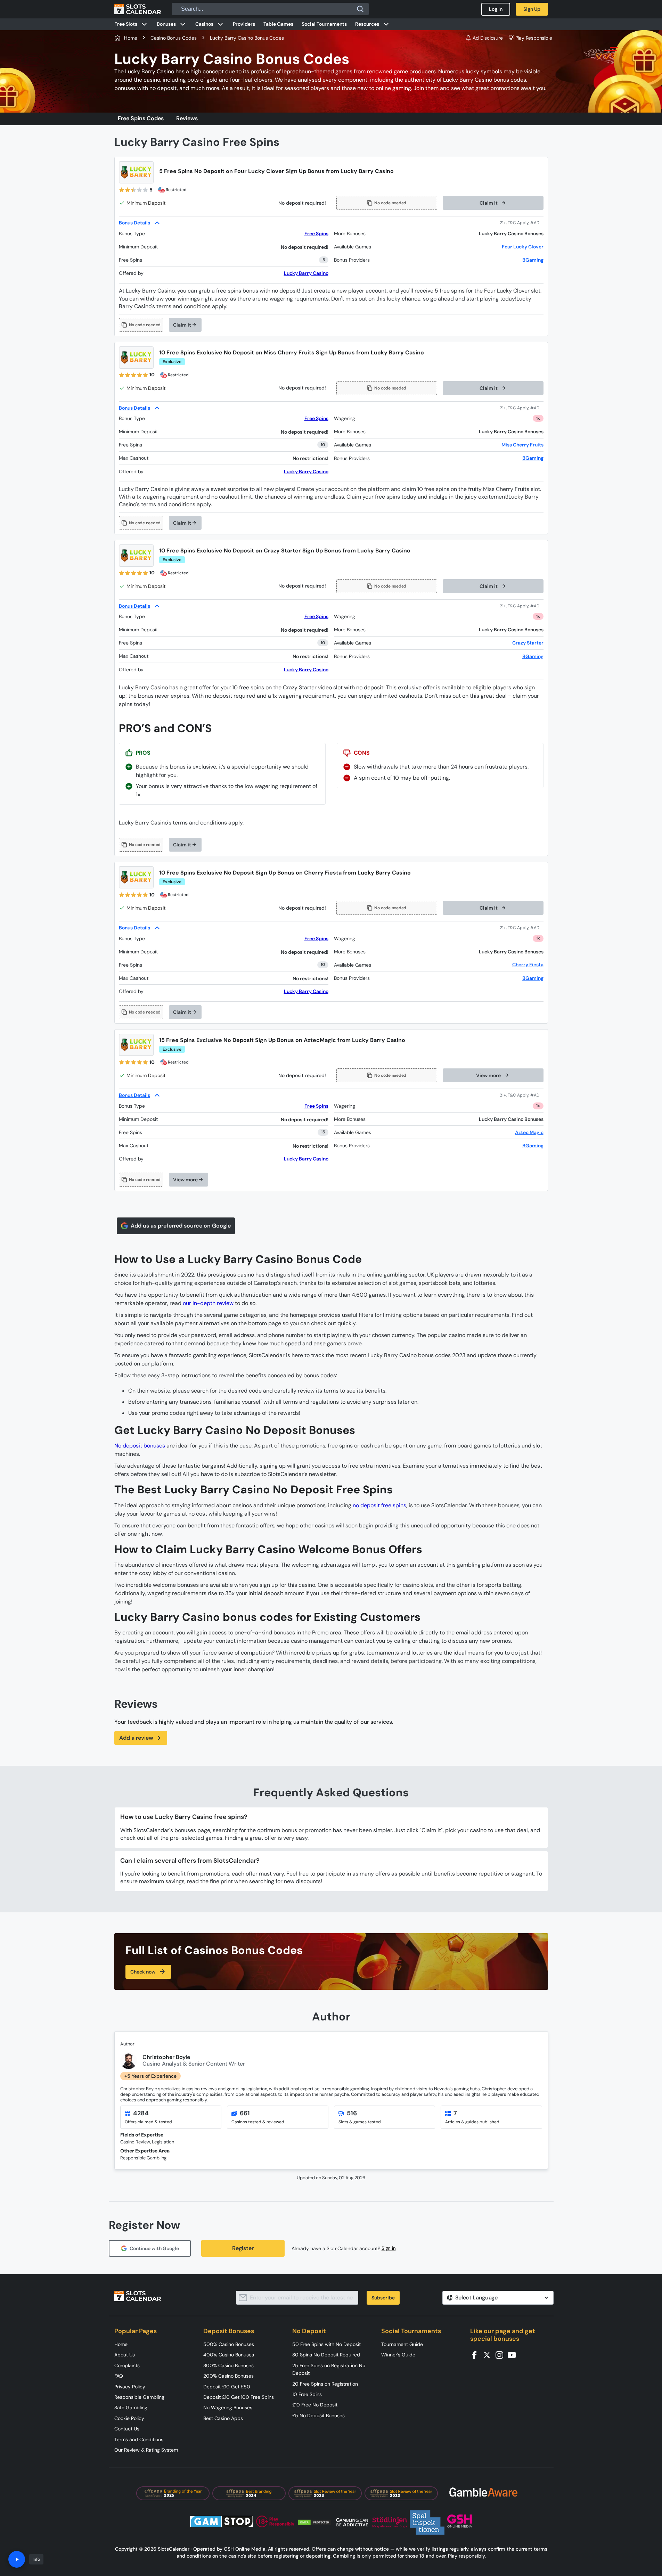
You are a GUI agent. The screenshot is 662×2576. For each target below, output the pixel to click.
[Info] (17, 2559)
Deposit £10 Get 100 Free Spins (239, 2397)
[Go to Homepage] (138, 9)
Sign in (389, 2248)
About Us (125, 2355)
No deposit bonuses (140, 1446)
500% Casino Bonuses (229, 2344)
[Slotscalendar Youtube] (514, 2355)
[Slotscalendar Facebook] (476, 2355)
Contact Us (127, 2429)
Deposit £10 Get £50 (227, 2387)
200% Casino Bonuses (228, 2376)
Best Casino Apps (223, 2418)
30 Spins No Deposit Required (326, 2355)
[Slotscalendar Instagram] (501, 2355)
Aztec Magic (529, 1132)
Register (243, 2248)
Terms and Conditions (139, 2439)
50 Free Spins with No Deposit (326, 2344)
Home (121, 2344)
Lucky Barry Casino (306, 273)
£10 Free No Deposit (315, 2405)
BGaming (533, 260)
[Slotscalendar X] (489, 2355)
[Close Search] (360, 9)
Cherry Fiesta (528, 965)
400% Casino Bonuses (229, 2355)
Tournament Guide (402, 2344)
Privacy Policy (130, 2387)
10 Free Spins (307, 2394)
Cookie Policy (129, 2418)
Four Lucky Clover (523, 247)
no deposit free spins (379, 1505)
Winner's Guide (398, 2355)
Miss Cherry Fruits (522, 445)
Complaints (127, 2365)
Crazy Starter (528, 643)
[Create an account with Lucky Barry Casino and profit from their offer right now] (522, 223)
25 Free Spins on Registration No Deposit (329, 2369)
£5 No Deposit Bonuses (318, 2415)
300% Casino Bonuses (228, 2365)
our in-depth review (208, 1303)
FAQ (119, 2376)
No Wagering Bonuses (228, 2407)
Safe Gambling (131, 2407)
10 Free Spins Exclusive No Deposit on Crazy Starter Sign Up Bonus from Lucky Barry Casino (285, 551)
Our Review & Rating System (146, 2450)
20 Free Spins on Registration (325, 2384)
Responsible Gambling (139, 2397)
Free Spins (316, 233)
